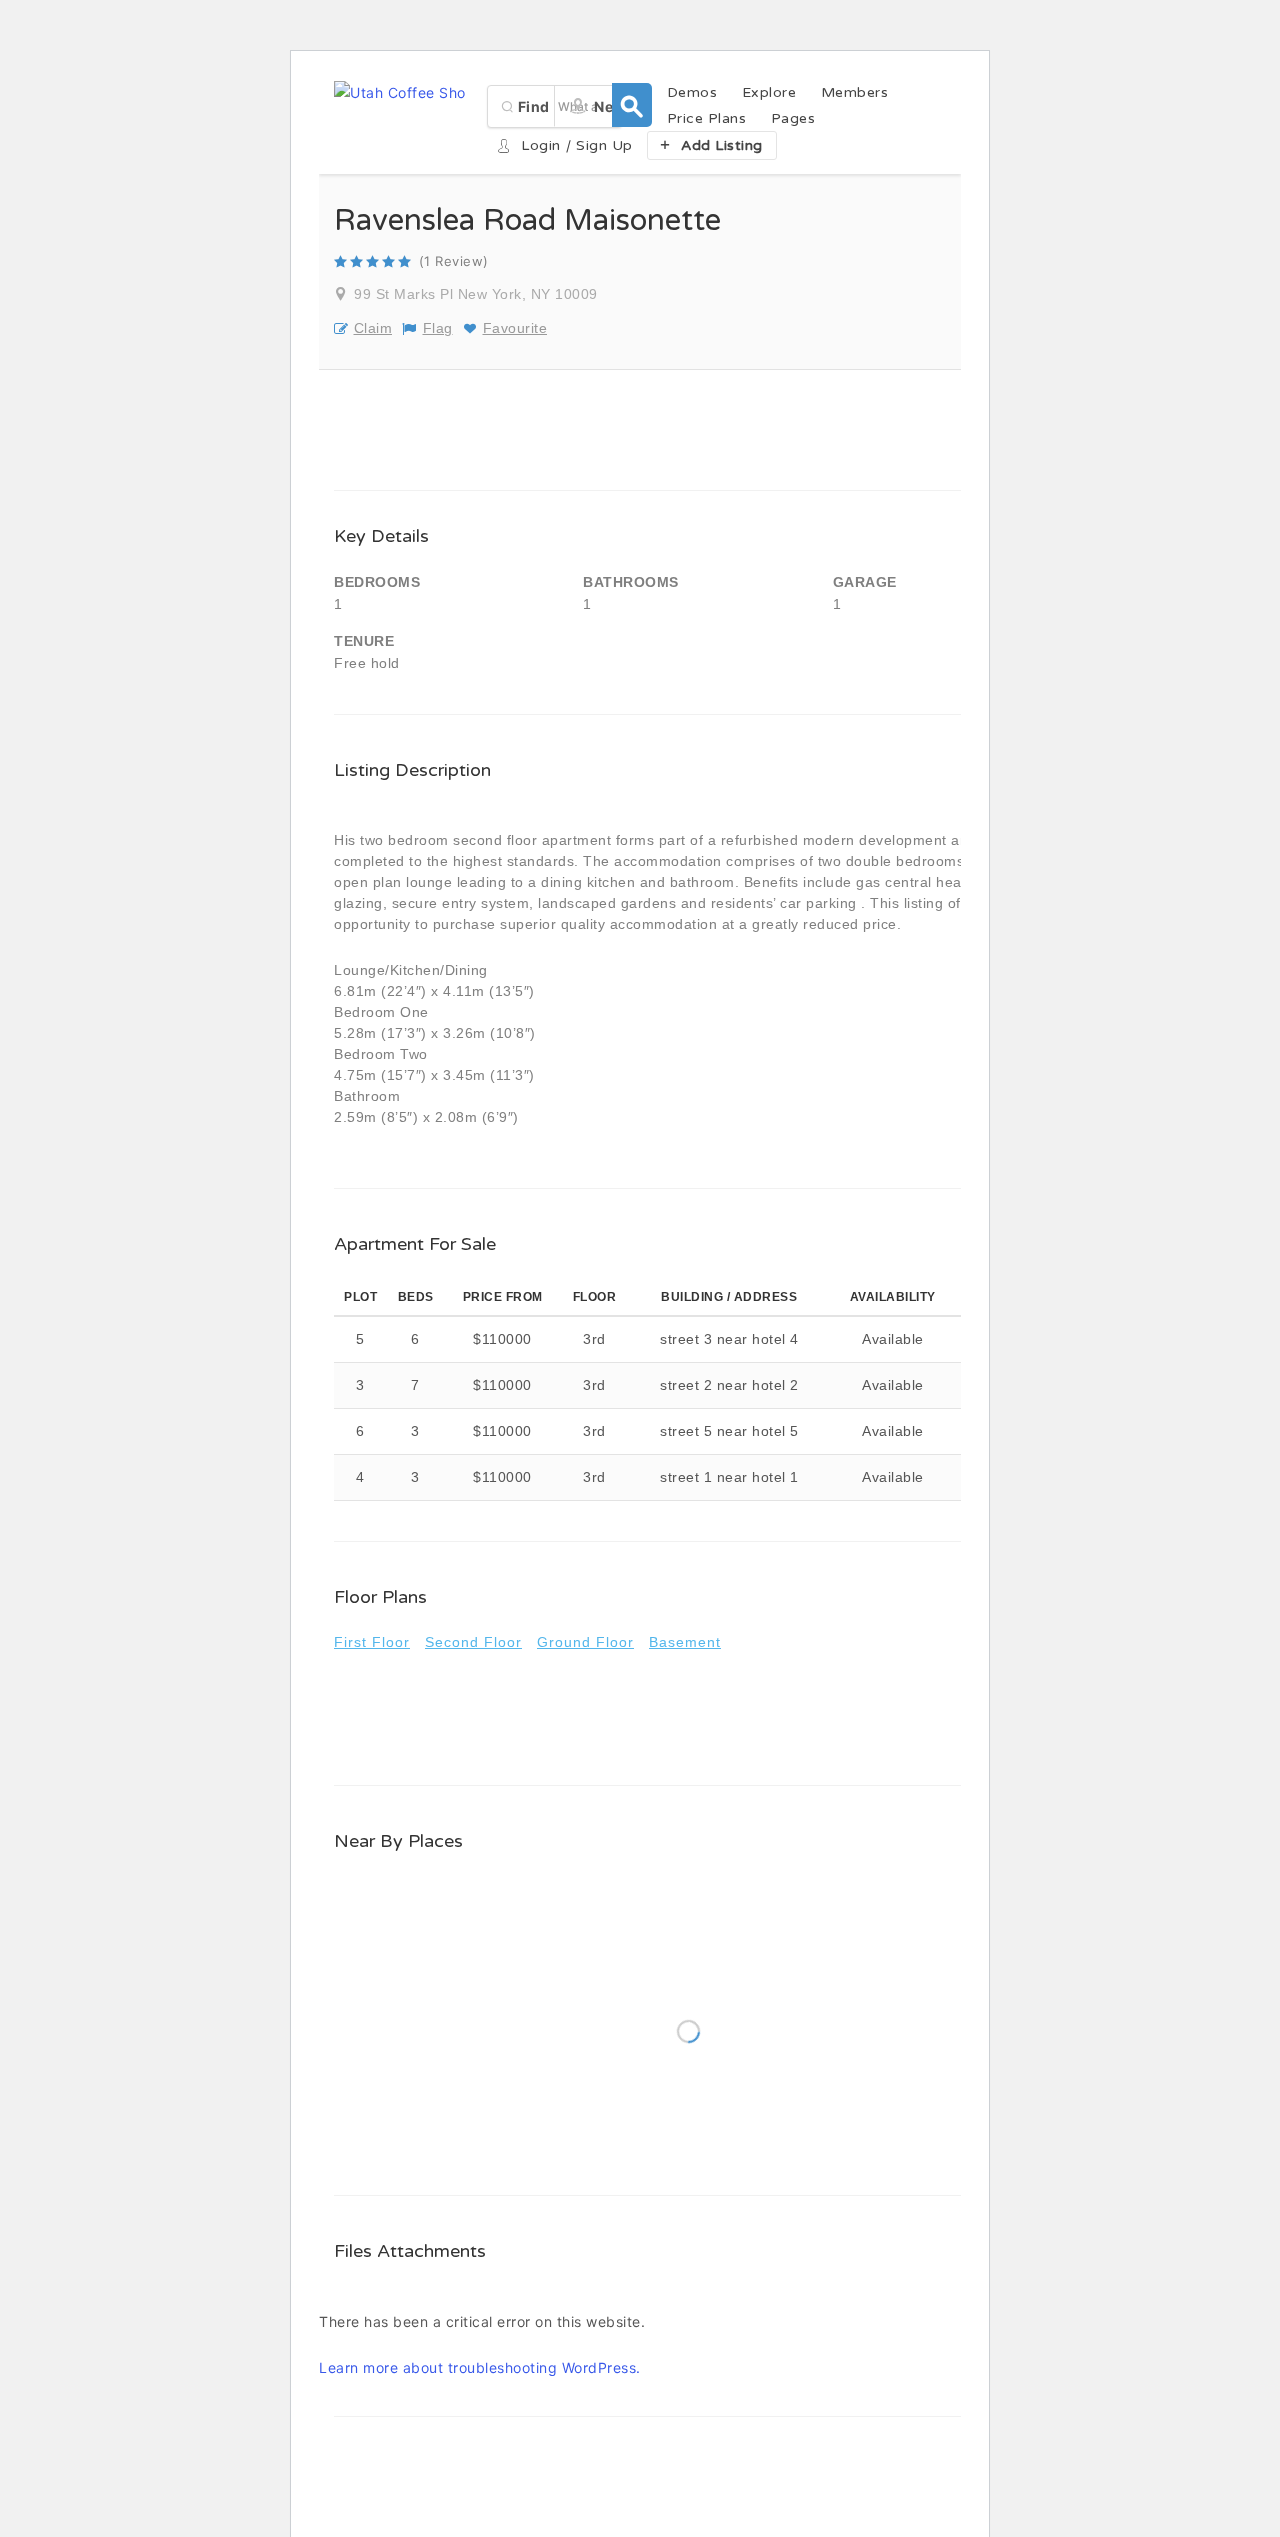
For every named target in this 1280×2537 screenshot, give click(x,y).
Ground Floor (585, 1642)
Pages (793, 118)
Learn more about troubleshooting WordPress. (480, 2367)
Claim (373, 328)
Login (541, 145)
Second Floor (473, 1642)
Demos (692, 92)
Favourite (515, 328)
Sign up (604, 145)
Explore (769, 92)
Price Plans (707, 118)
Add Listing (722, 145)
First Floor (372, 1642)
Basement (685, 1642)
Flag (438, 328)
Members (855, 92)
